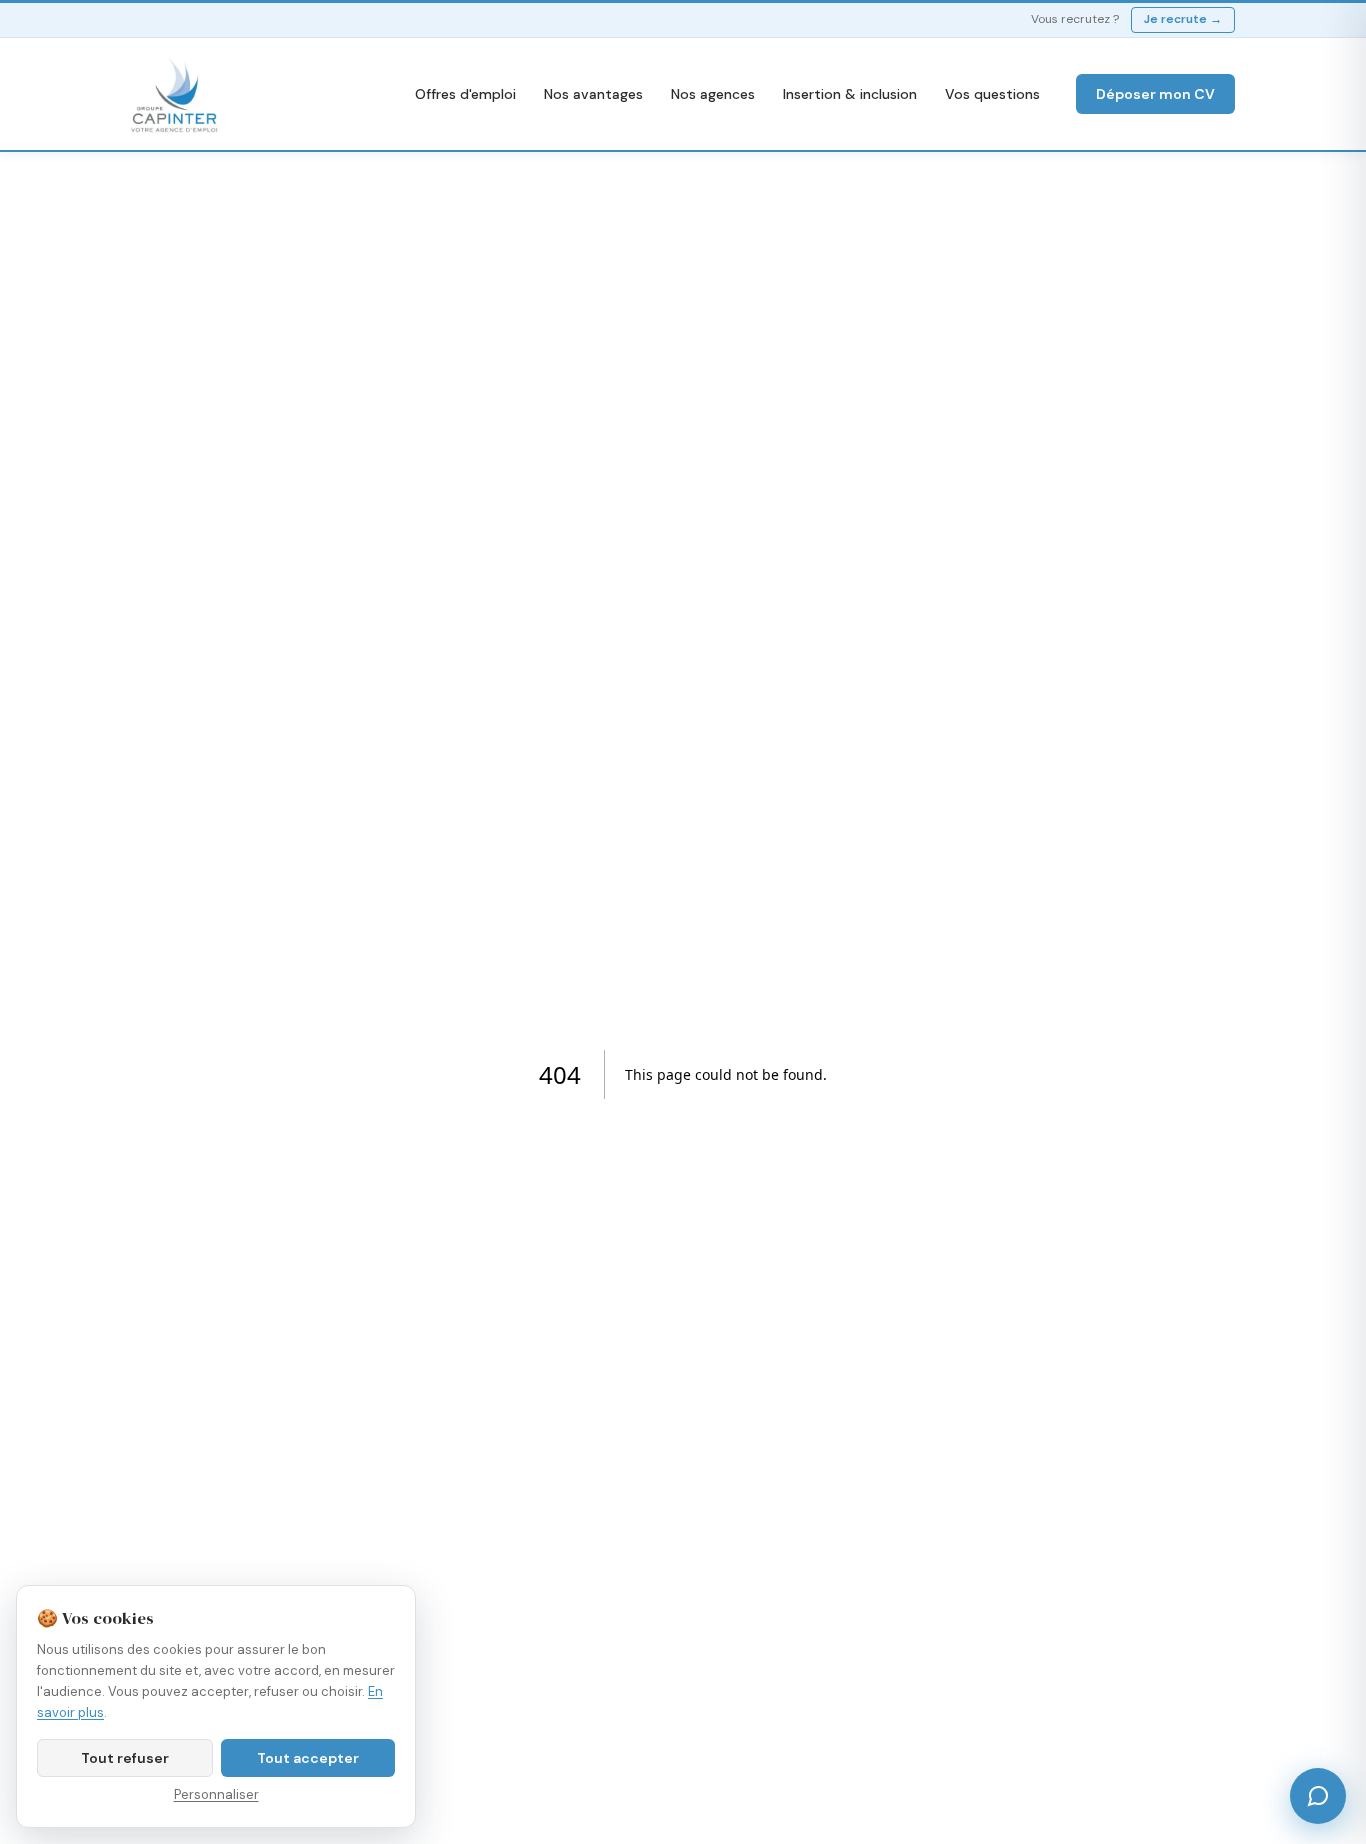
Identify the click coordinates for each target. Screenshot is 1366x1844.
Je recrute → (1183, 19)
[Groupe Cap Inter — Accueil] (175, 94)
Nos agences (713, 94)
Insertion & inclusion (850, 94)
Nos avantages (593, 94)
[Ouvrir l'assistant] (1318, 1796)
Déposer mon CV (1155, 94)
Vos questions (992, 94)
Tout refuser (125, 1758)
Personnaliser (216, 1794)
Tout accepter (308, 1758)
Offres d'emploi (465, 94)
